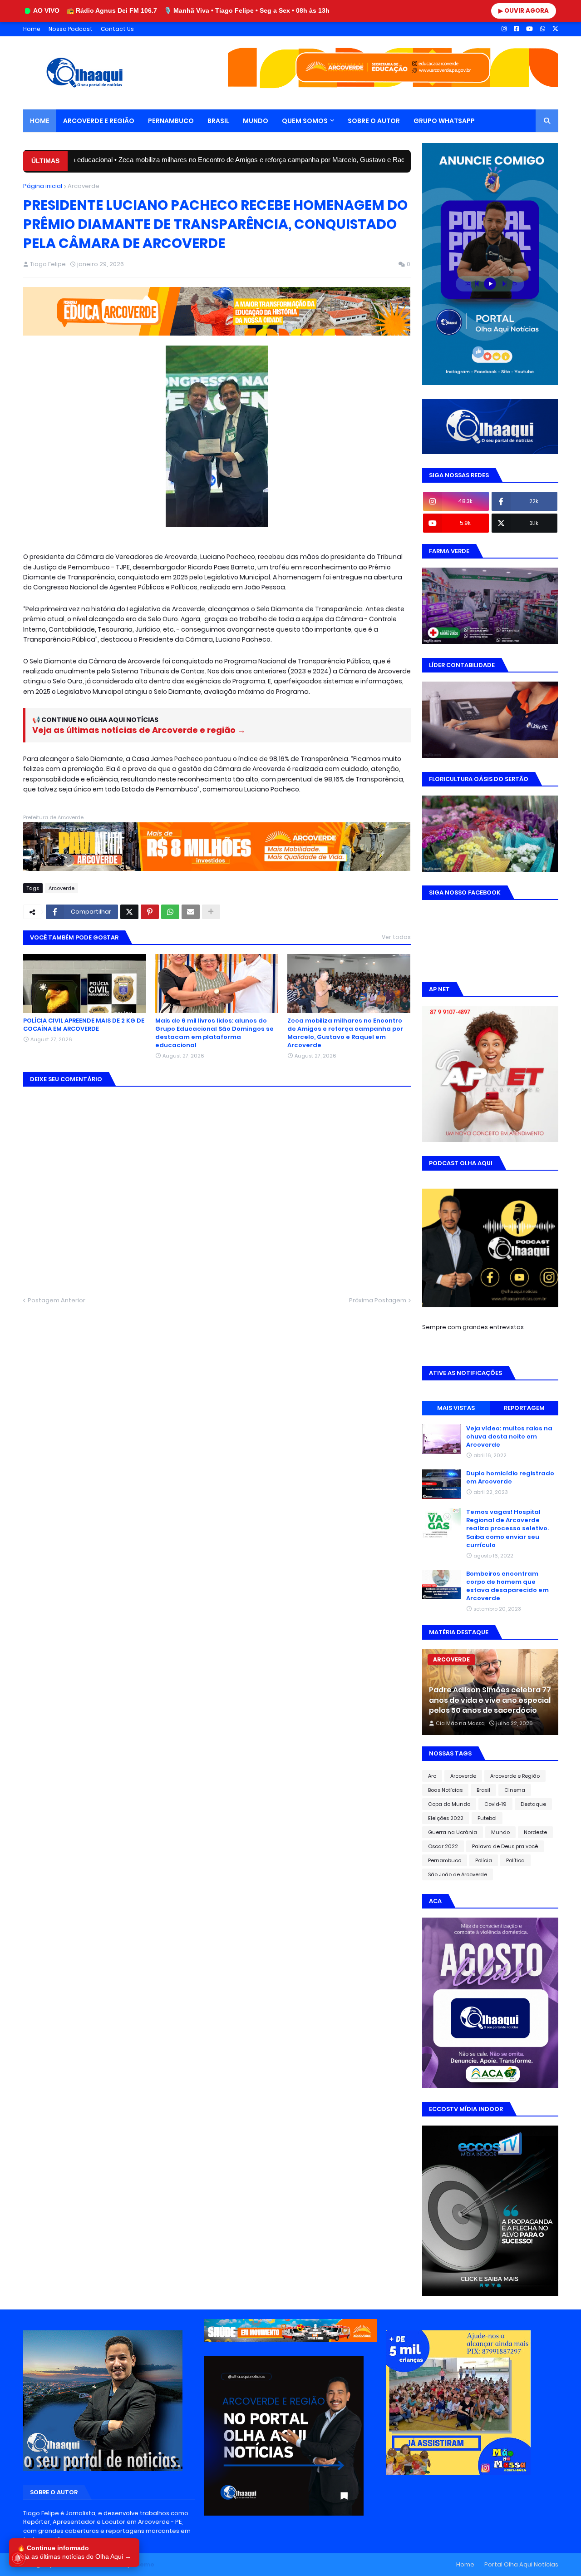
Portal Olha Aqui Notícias (521, 2564)
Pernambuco (445, 1860)
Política (515, 1860)
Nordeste (535, 1832)
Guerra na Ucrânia (453, 1832)
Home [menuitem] (40, 121)
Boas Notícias (445, 1790)
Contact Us (117, 29)
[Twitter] (129, 912)
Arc (432, 1776)
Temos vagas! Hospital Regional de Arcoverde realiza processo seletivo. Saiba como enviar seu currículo (507, 1529)
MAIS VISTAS (456, 1408)
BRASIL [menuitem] (218, 121)
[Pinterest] (150, 912)
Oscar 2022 (443, 1846)
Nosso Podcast (71, 29)
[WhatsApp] (170, 912)
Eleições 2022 (446, 1818)
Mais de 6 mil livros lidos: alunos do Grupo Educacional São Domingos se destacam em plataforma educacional (214, 1033)
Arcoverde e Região (515, 1776)
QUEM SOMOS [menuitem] (305, 121)
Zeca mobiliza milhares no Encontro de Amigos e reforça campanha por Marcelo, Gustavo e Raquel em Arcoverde (213, 160)
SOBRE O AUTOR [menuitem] (374, 121)
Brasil (483, 1790)
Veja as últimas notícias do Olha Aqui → (74, 2556)
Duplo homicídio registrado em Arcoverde (510, 1478)
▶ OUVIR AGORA (524, 11)
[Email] (191, 912)
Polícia (484, 1860)
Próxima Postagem (378, 1300)
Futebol (487, 1818)
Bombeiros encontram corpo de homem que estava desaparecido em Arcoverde (507, 1586)
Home (32, 29)
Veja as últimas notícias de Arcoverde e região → (139, 730)
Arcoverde (84, 186)
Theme (143, 2564)
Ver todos (396, 937)
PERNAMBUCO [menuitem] (171, 121)
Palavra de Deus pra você (505, 1846)
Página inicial (43, 186)
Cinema (515, 1790)
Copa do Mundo (449, 1804)
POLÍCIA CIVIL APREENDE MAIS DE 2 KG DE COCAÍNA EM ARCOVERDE (84, 1025)
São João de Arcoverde (458, 1874)
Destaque (533, 1804)
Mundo (500, 1832)
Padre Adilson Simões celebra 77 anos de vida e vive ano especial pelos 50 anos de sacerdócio (490, 1700)
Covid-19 (495, 1804)
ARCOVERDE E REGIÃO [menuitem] (99, 121)
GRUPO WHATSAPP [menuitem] (444, 121)
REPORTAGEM (524, 1408)
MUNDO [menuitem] (256, 121)
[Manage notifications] (18, 2558)
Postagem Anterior (57, 1300)
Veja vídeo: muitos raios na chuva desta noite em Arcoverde (509, 1437)
